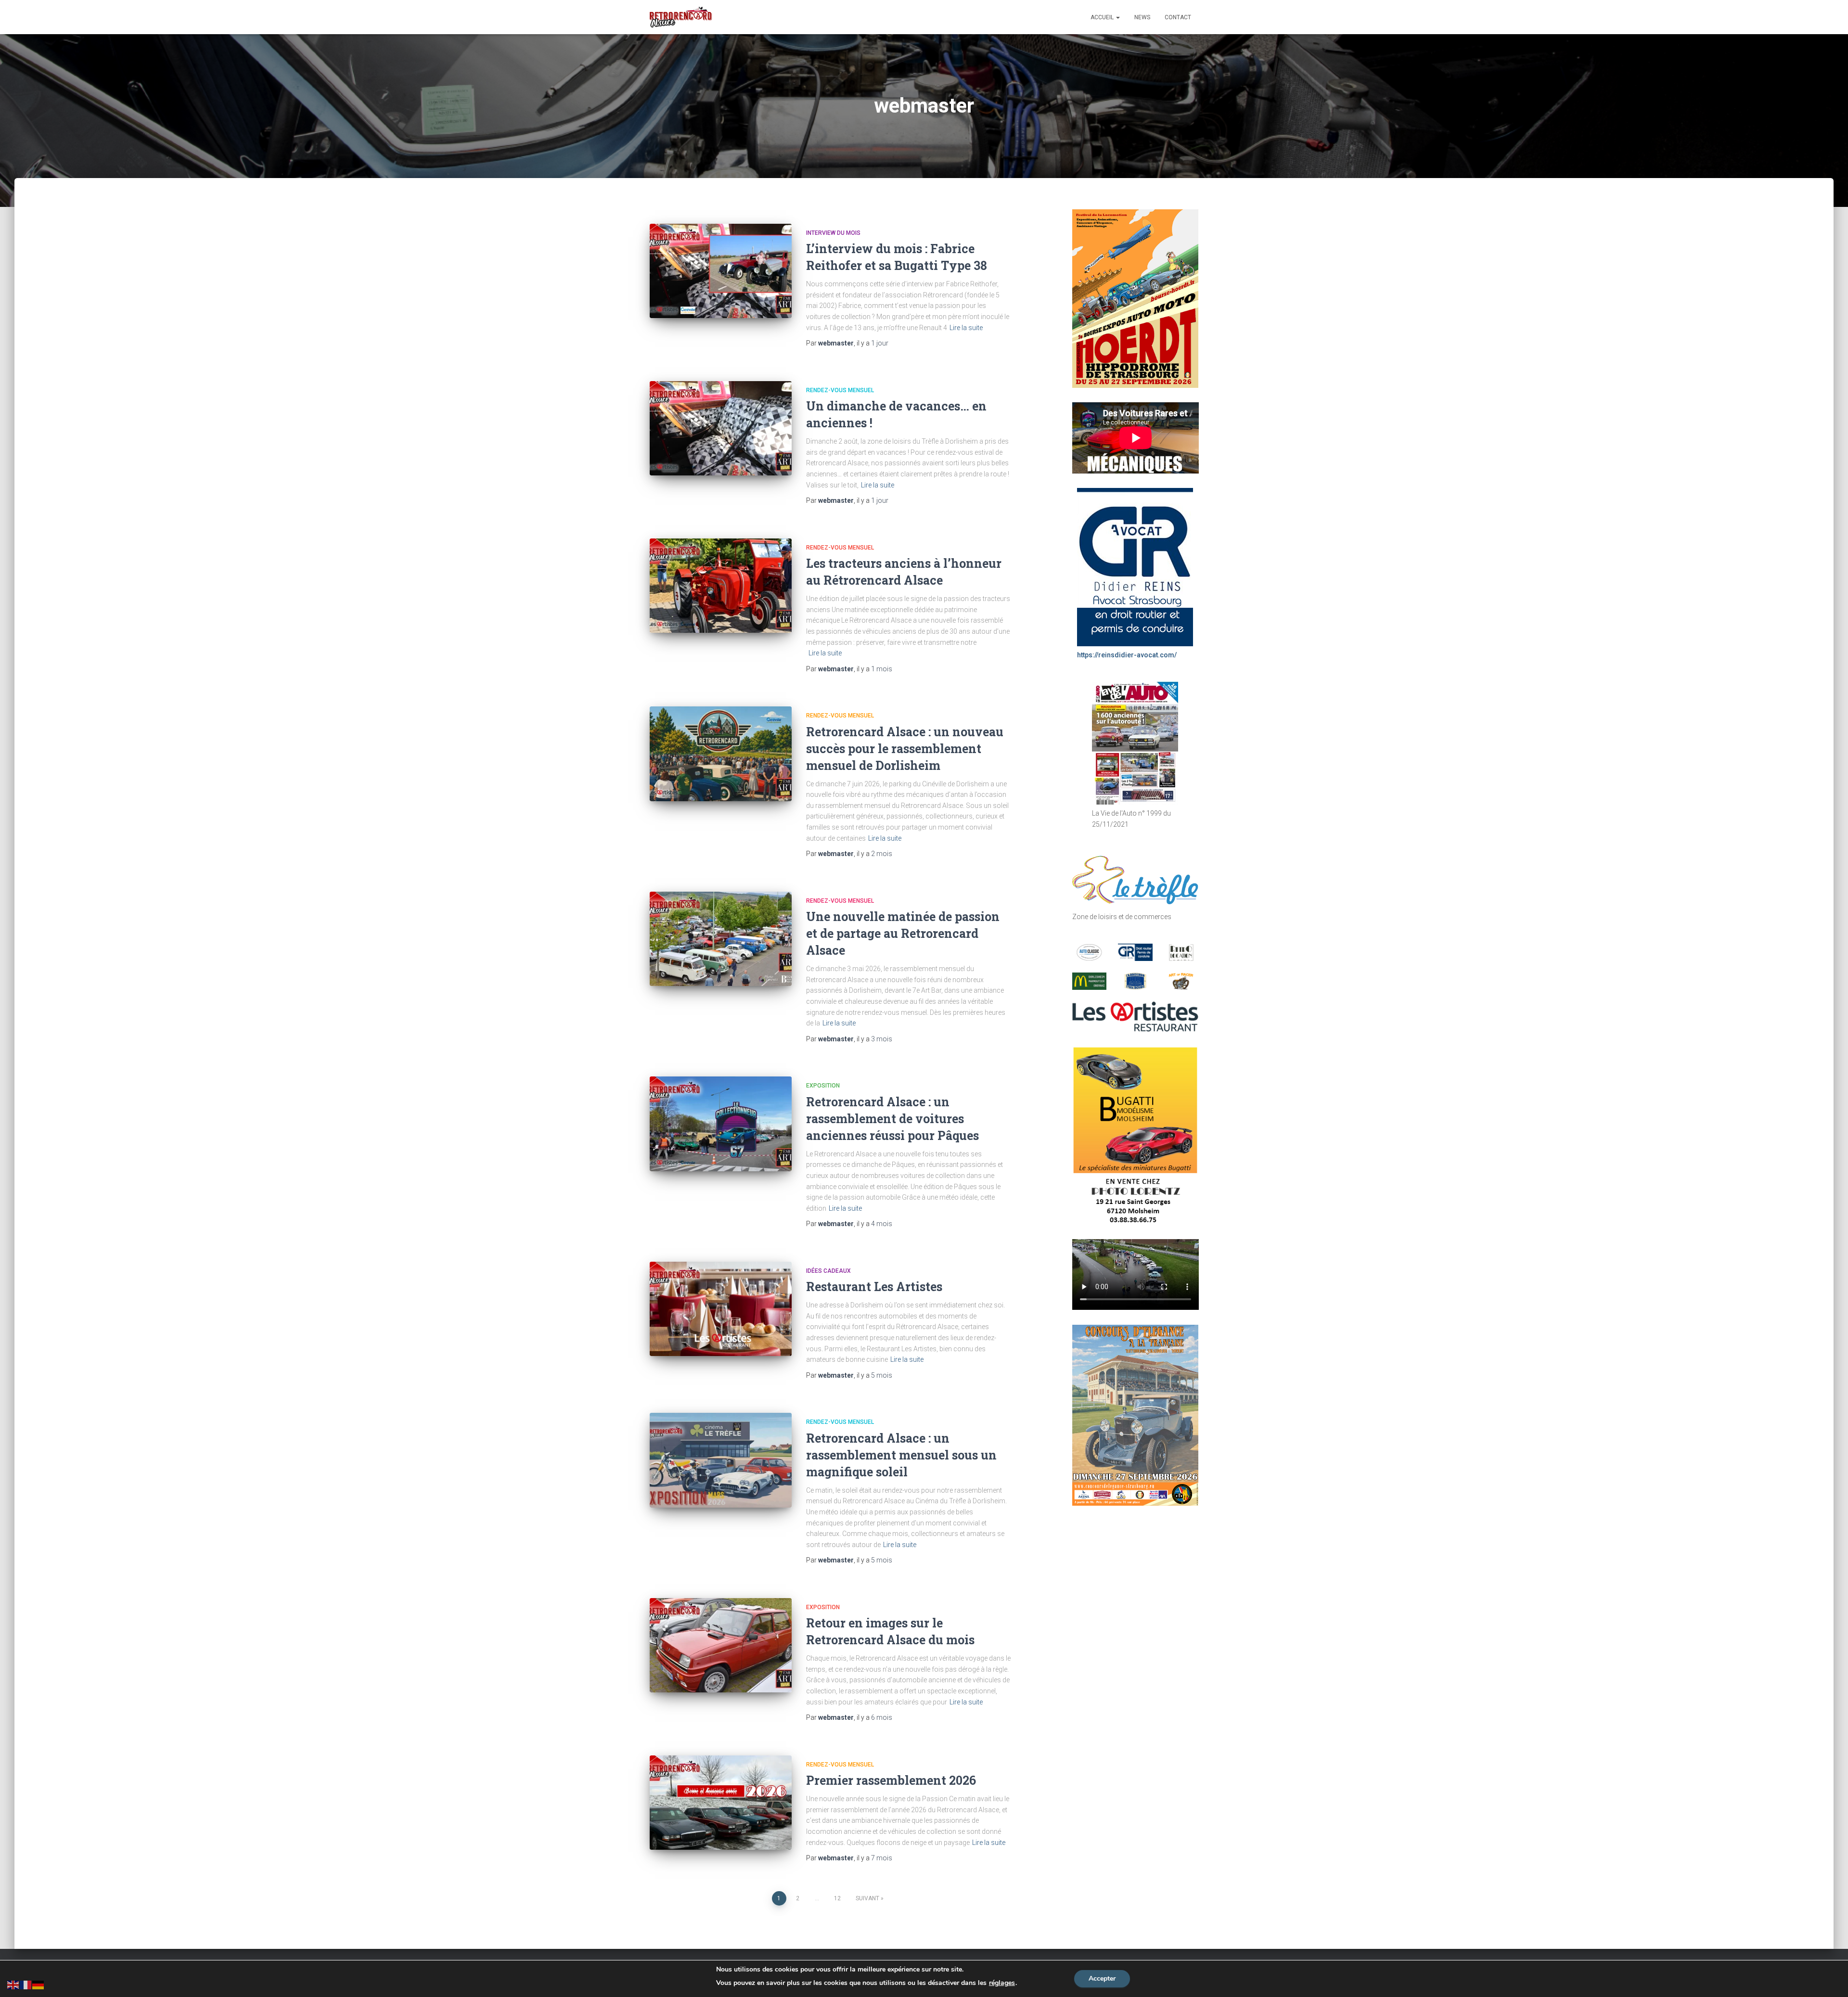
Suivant (867, 1898)
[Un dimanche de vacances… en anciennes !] (721, 429)
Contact (1178, 17)
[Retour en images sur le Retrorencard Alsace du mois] (721, 1645)
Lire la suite (966, 328)
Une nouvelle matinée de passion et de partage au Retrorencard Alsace (903, 933)
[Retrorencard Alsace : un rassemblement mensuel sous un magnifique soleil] (721, 1460)
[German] (38, 1984)
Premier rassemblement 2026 (891, 1780)
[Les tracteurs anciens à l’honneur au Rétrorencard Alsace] (721, 586)
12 (837, 1898)
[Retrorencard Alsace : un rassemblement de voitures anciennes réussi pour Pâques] (721, 1124)
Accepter (1102, 1978)
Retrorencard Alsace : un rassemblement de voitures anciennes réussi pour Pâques (892, 1119)
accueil (1103, 17)
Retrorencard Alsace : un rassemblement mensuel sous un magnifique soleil (901, 1455)
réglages (1002, 1983)
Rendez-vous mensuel (840, 390)
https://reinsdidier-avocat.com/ (1127, 655)
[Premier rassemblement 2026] (721, 1803)
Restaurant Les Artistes (874, 1287)
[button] (1117, 17)
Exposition (823, 1086)
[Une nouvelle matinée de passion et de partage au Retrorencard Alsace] (721, 939)
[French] (26, 1984)
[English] (13, 1984)
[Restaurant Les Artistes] (721, 1309)
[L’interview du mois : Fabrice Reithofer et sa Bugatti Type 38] (721, 271)
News (1142, 17)
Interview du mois (833, 233)
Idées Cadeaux (828, 1271)
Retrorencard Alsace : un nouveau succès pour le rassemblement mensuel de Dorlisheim (905, 749)
